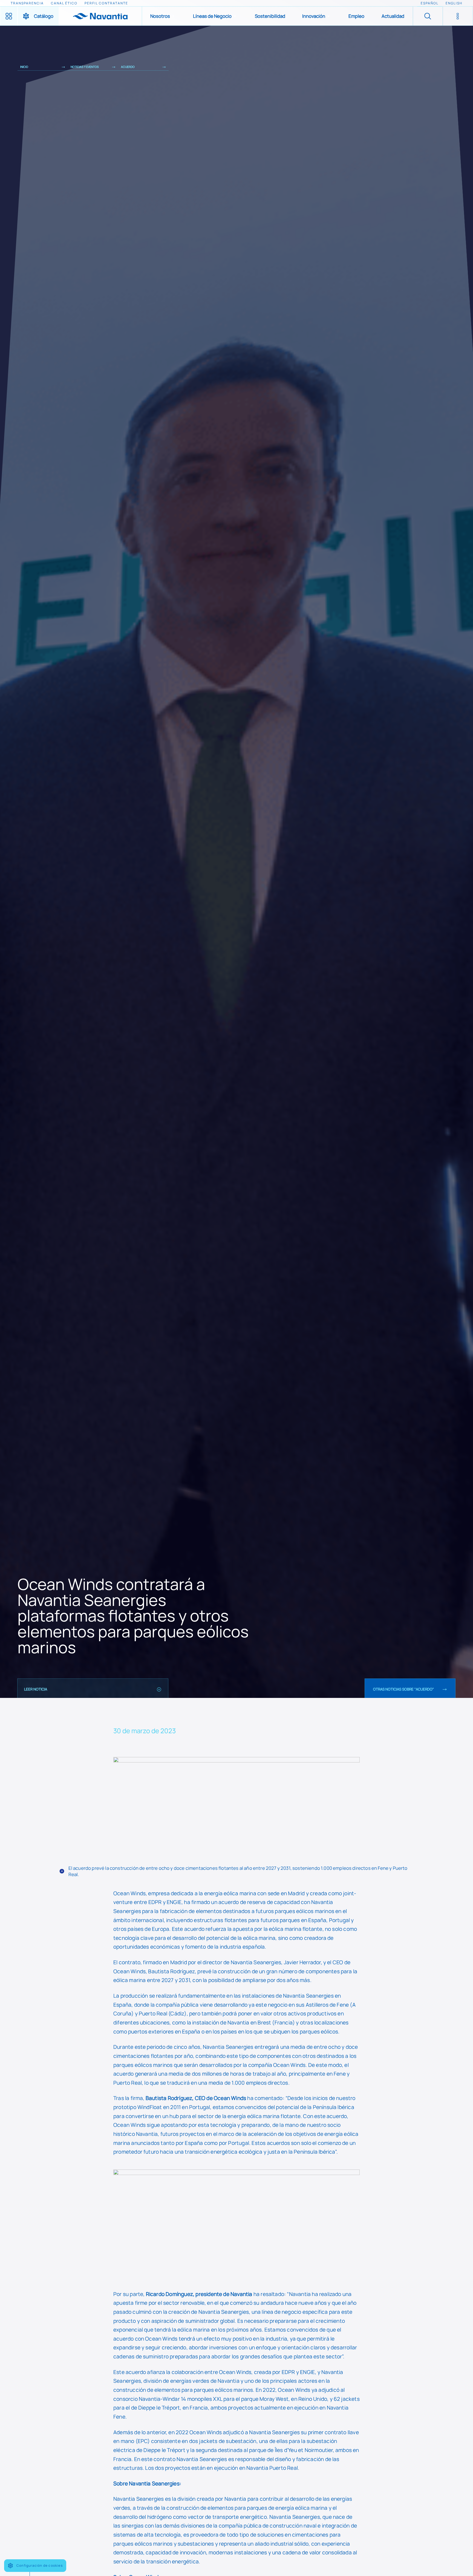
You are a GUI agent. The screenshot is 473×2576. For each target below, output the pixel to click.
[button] (163, 16)
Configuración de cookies (40, 2565)
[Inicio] (100, 16)
